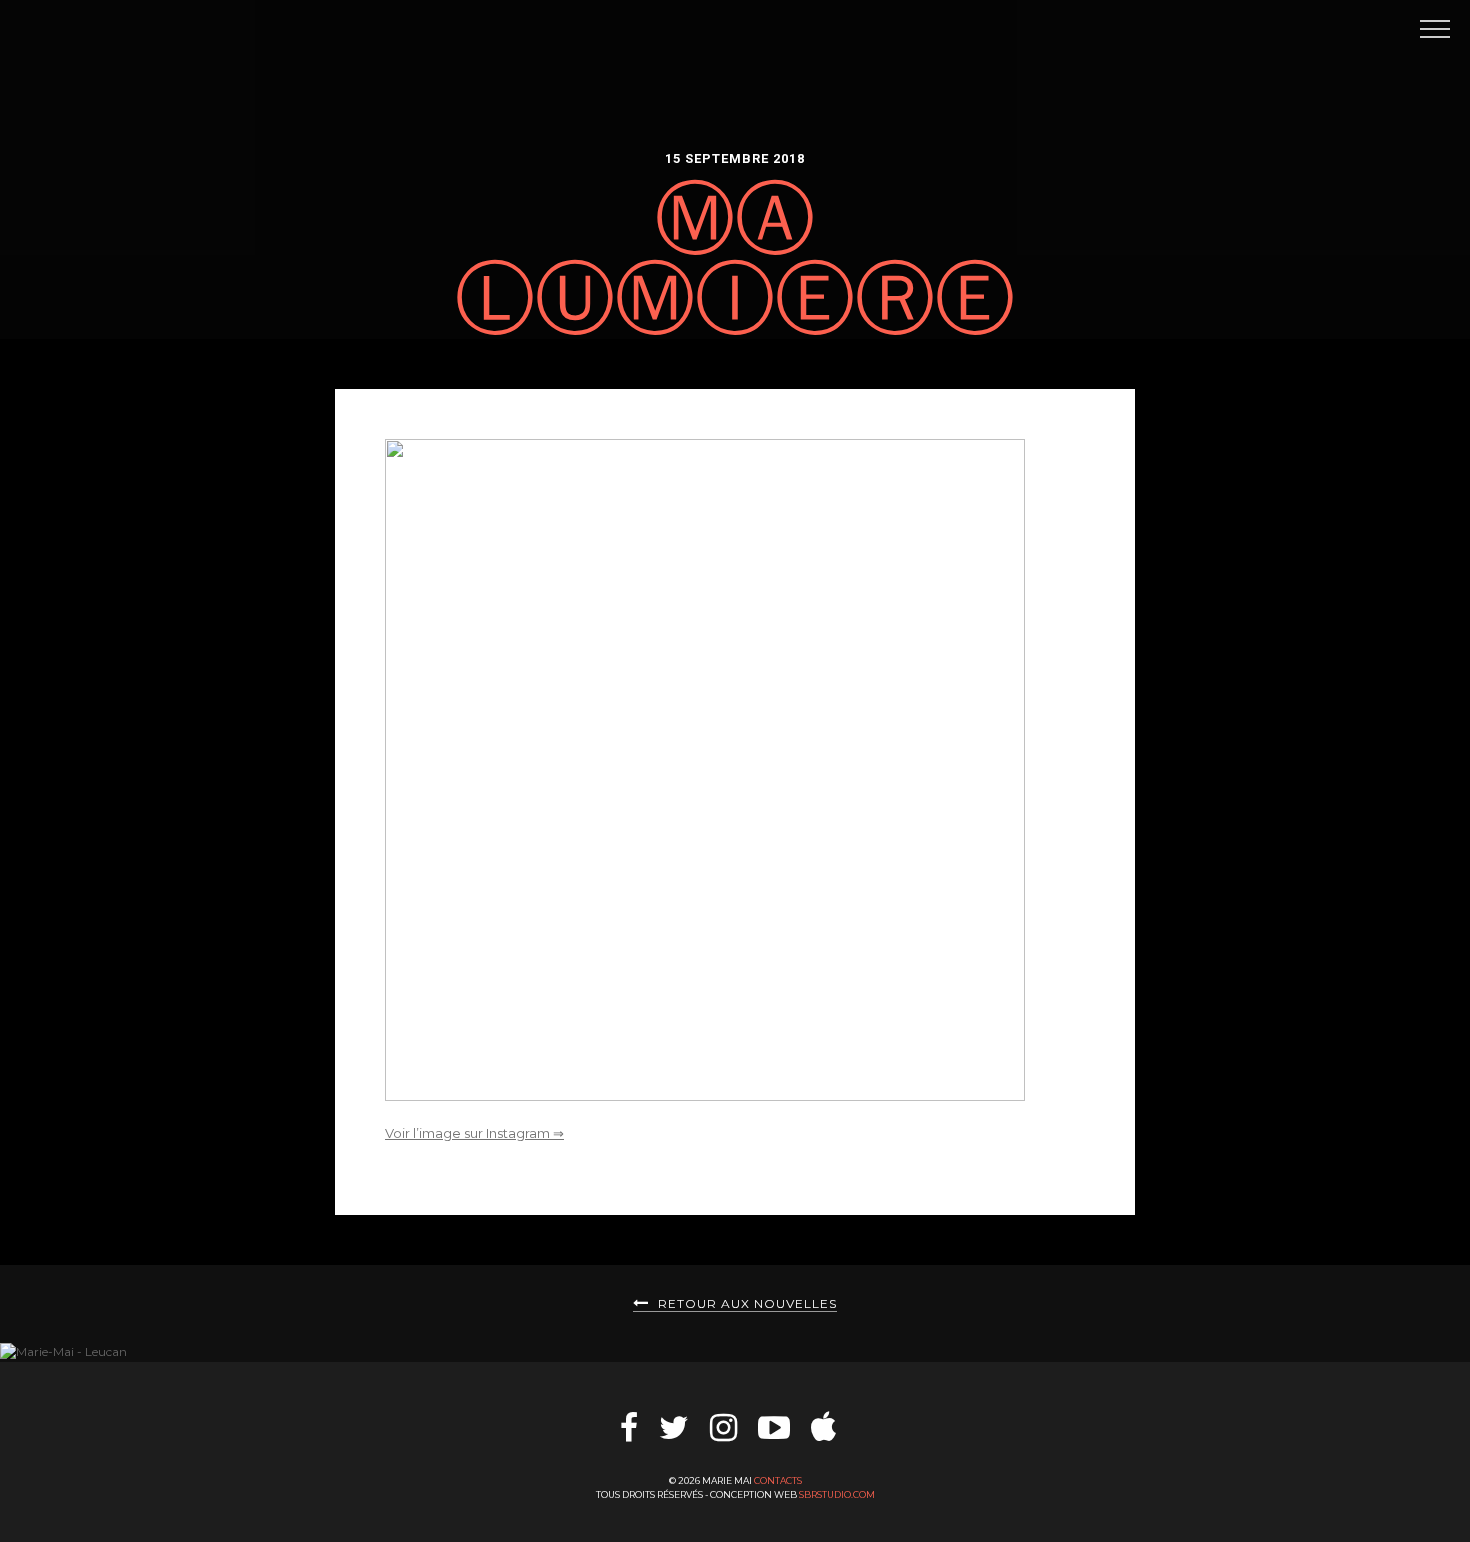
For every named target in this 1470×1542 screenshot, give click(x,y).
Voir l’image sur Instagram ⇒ (474, 1133)
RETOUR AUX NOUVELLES (745, 1303)
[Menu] (1432, 27)
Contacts (778, 1480)
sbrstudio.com (837, 1494)
